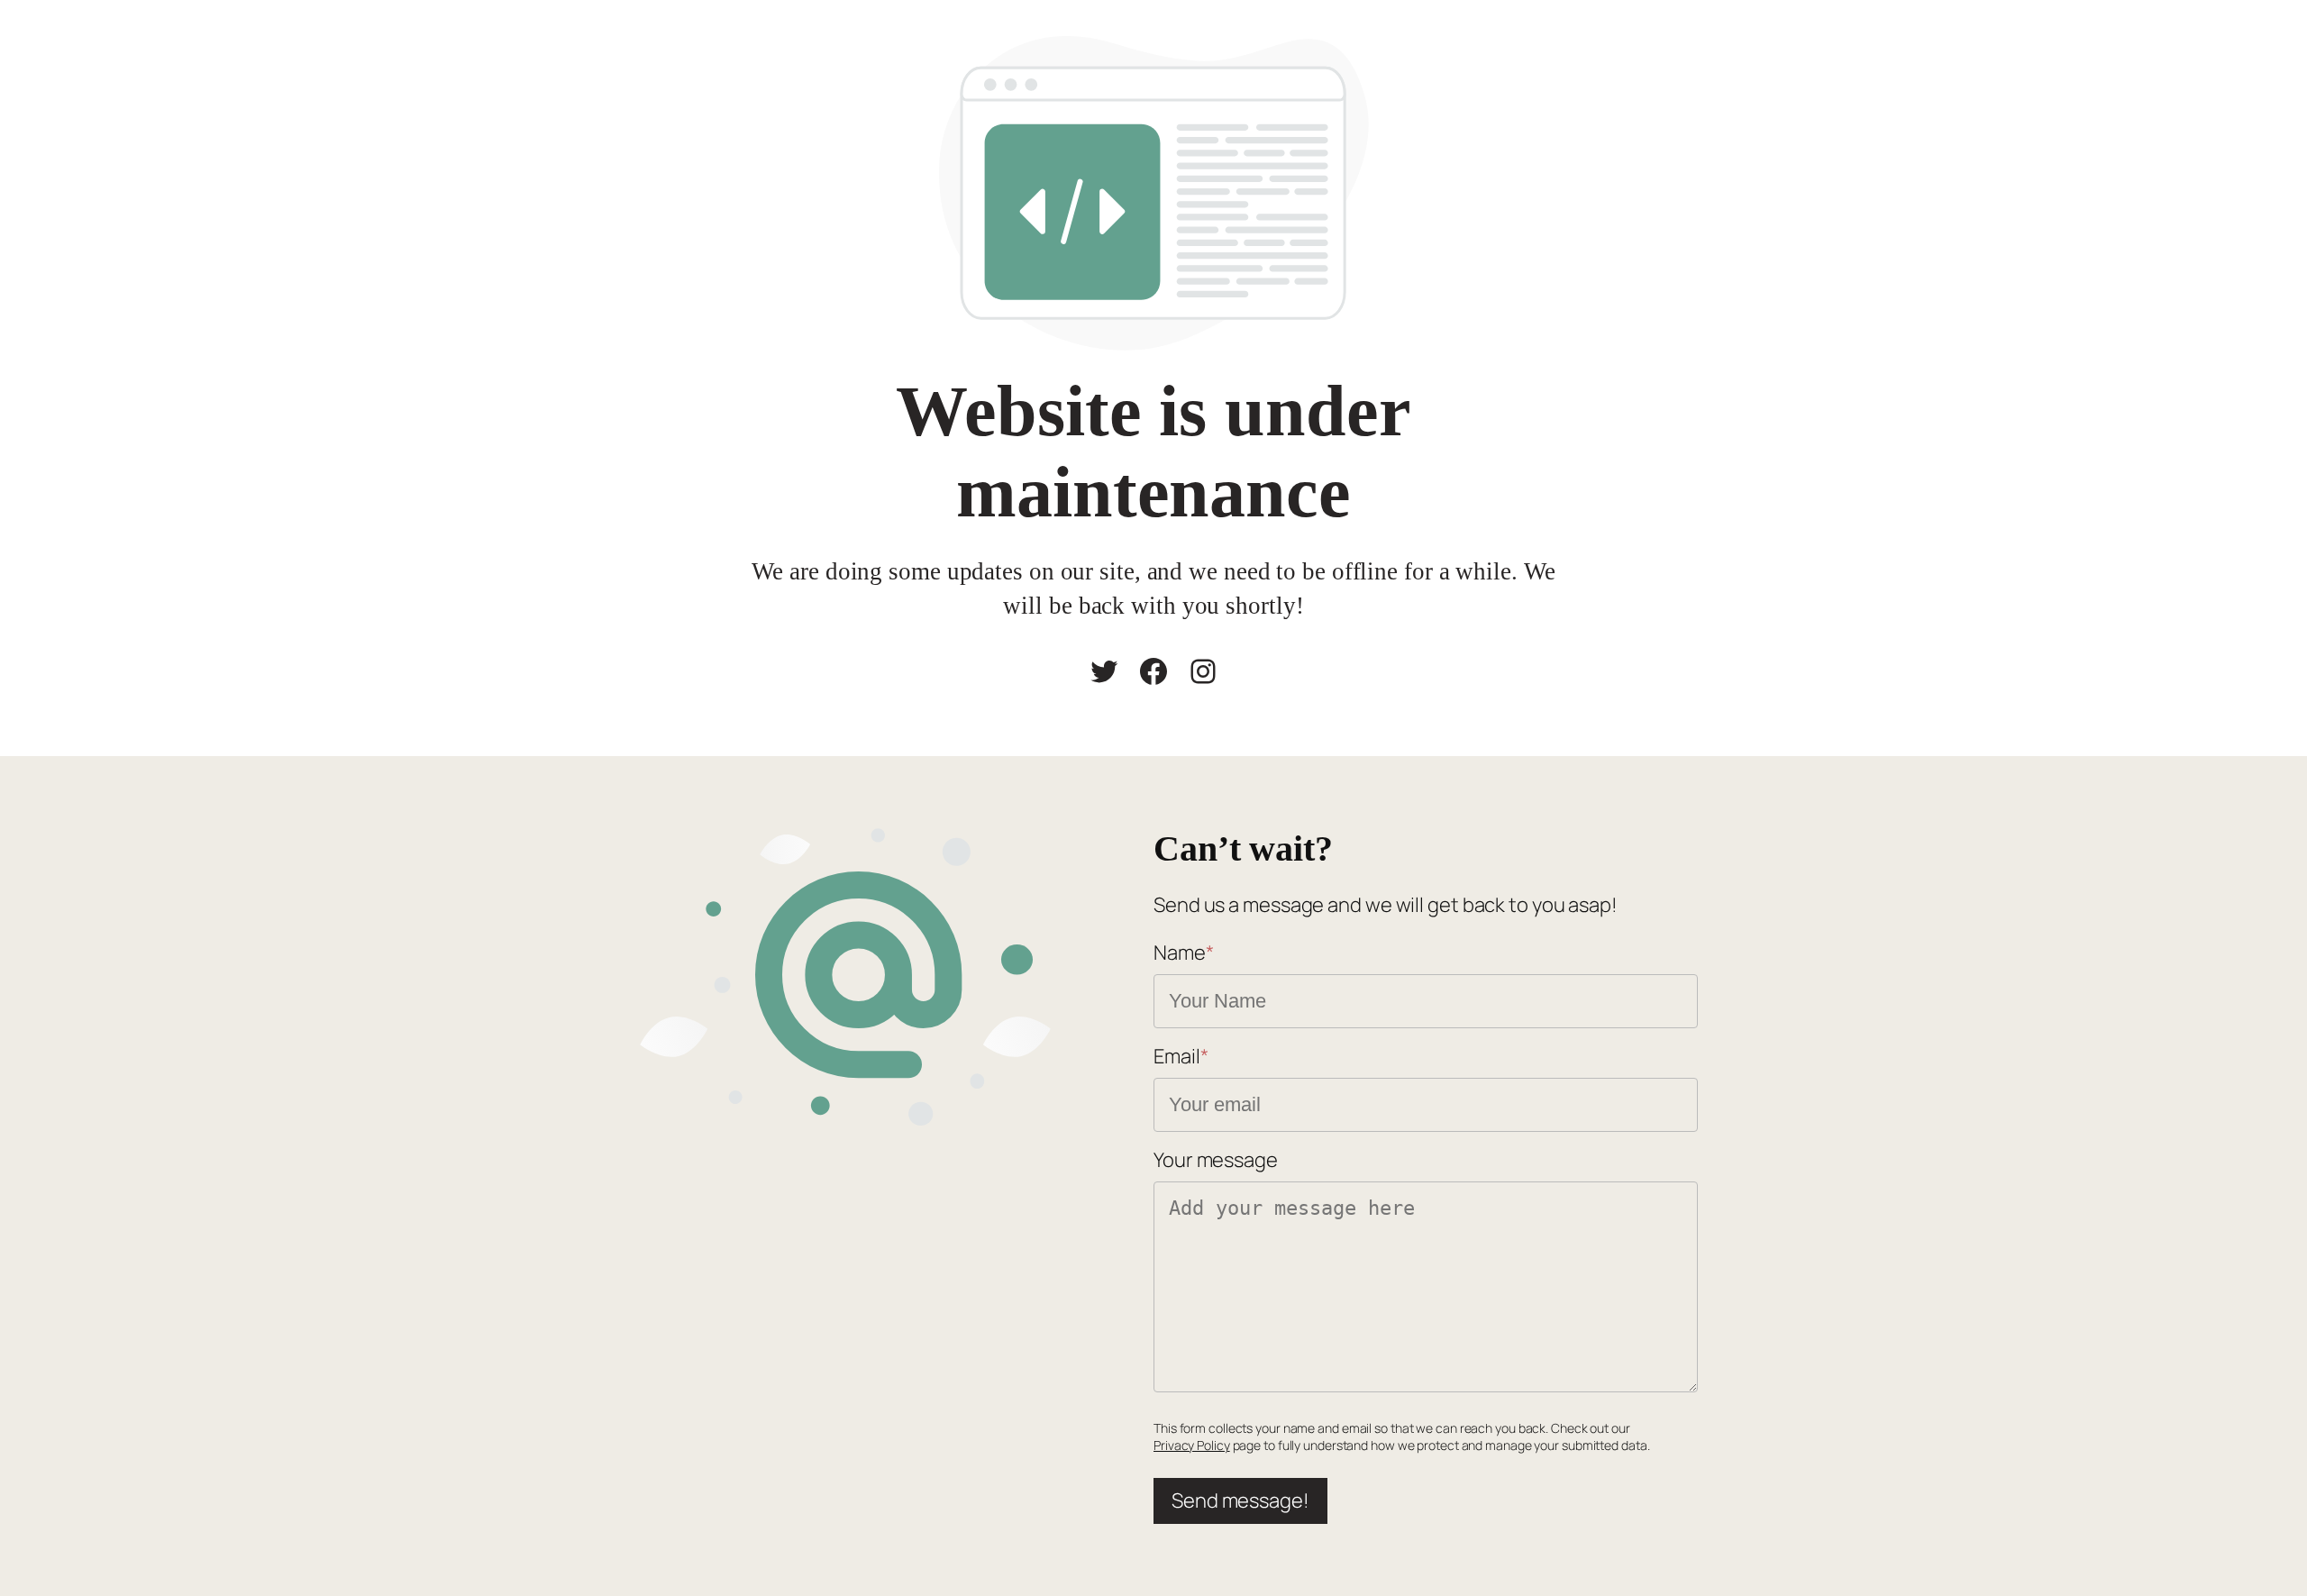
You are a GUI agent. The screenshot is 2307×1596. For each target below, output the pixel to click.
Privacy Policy (1192, 1445)
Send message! (1240, 1500)
